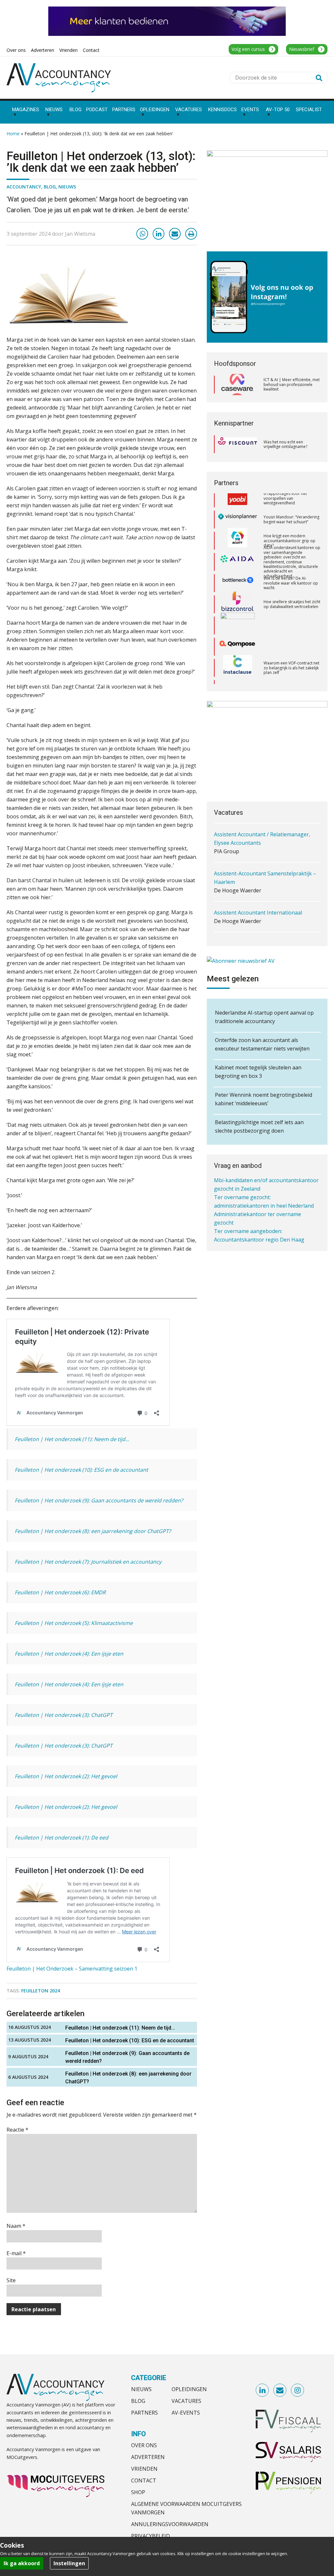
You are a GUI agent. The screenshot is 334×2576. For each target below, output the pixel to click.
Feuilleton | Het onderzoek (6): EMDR (60, 1592)
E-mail (16, 2253)
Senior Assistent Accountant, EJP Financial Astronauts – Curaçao (265, 930)
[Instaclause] (238, 631)
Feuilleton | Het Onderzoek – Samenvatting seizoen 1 (72, 1969)
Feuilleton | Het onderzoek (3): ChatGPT (64, 1715)
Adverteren (148, 2457)
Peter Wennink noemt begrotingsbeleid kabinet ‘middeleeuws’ (264, 1099)
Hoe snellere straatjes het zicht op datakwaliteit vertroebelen (292, 567)
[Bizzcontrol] (237, 568)
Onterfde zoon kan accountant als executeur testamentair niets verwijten (262, 1044)
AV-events (186, 2413)
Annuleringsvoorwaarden (170, 2524)
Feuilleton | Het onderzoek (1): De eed (61, 1838)
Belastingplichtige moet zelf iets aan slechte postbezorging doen (259, 1126)
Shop (138, 2492)
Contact (144, 2480)
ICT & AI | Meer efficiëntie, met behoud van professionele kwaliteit (292, 384)
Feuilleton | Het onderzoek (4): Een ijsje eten (69, 1654)
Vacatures (186, 2401)
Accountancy (24, 187)
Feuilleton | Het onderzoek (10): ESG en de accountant (81, 1470)
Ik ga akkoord (22, 2563)
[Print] (191, 234)
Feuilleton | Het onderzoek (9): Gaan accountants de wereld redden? (99, 1500)
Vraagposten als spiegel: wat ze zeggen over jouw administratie (290, 673)
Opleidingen (189, 2389)
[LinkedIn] (159, 234)
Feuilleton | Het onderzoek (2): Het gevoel (66, 1776)
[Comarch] (238, 589)
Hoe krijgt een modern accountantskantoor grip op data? (289, 504)
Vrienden (144, 2469)
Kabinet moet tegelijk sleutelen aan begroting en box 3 (258, 1072)
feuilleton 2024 (41, 1991)
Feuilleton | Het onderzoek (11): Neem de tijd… (72, 1439)
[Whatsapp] (142, 234)
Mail (280, 2390)
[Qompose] (237, 610)
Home (13, 134)
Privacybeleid (151, 2536)
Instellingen (69, 2563)
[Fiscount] (237, 444)
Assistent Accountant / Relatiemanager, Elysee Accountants (262, 821)
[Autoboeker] (237, 674)
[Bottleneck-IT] (237, 546)
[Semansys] (237, 652)
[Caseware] (237, 385)
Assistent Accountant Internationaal (258, 895)
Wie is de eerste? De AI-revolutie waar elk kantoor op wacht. (291, 546)
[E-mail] (175, 234)
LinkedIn (263, 2390)
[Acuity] (237, 504)
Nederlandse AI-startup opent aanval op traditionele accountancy (264, 1017)
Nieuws (67, 187)
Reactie (17, 2130)
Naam (16, 2226)
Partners (144, 2413)
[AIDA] (237, 525)
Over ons (144, 2445)
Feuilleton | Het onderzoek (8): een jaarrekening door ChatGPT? (93, 1531)
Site (11, 2280)
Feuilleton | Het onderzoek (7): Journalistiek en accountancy (88, 1562)
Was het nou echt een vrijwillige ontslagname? (285, 444)
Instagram (298, 2390)
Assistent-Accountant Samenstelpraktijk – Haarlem (265, 860)
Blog (50, 187)
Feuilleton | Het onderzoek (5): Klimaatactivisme (74, 1623)
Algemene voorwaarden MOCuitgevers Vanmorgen (186, 2508)
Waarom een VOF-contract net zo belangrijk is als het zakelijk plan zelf (291, 631)
